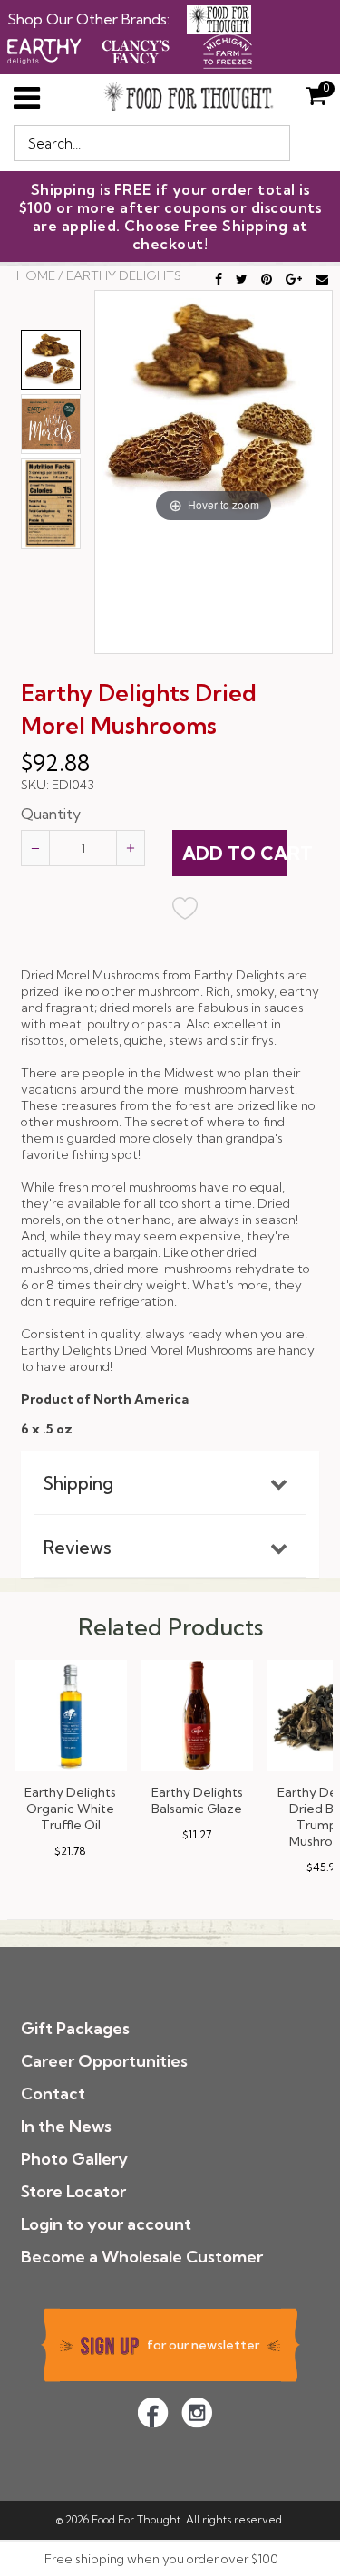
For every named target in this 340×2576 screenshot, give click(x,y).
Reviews (78, 1548)
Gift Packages (75, 2028)
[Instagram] (197, 2412)
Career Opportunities (104, 2061)
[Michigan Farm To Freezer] (228, 49)
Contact (53, 2094)
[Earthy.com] (44, 49)
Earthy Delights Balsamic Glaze (197, 1800)
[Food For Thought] (219, 19)
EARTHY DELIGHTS (124, 275)
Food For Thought (136, 2519)
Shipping (78, 1483)
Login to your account (106, 2224)
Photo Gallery (74, 2159)
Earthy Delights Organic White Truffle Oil (70, 1809)
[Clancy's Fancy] (136, 49)
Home (36, 275)
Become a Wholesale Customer (142, 2257)
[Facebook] (153, 2412)
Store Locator (73, 2191)
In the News (66, 2126)
